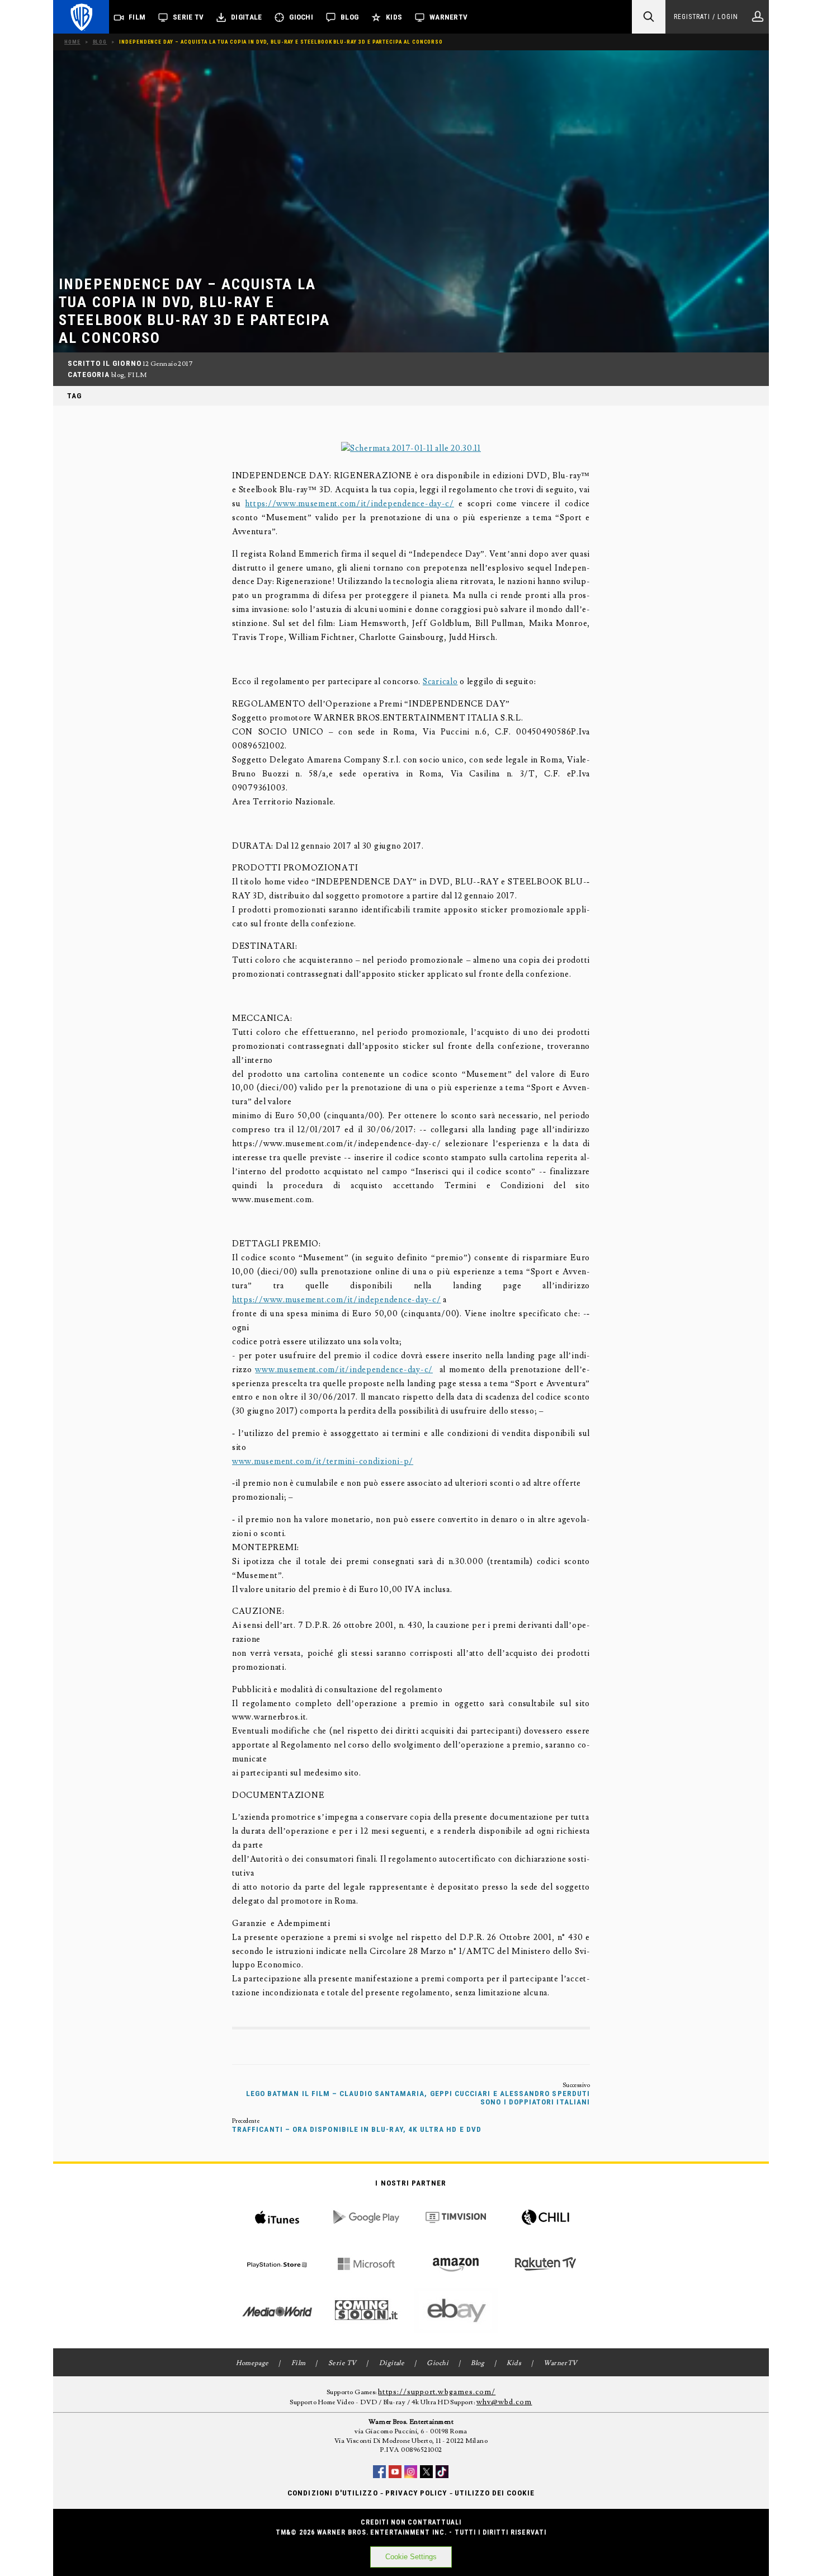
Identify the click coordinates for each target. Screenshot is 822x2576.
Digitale (246, 17)
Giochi (301, 17)
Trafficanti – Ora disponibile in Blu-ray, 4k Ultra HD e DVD (357, 2129)
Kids (394, 17)
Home (72, 42)
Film (137, 17)
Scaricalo (440, 682)
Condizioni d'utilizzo (332, 2493)
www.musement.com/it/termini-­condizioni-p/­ (323, 1461)
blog (118, 375)
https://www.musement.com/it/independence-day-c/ (349, 504)
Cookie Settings (411, 2557)
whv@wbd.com (504, 2402)
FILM (137, 375)
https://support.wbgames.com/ (437, 2392)
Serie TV (188, 17)
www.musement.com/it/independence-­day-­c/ (344, 1370)
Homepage (252, 2363)
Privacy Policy (416, 2493)
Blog (349, 17)
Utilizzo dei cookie (495, 2493)
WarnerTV (448, 17)
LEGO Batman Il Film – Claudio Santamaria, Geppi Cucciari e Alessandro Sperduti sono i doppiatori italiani (418, 2098)
